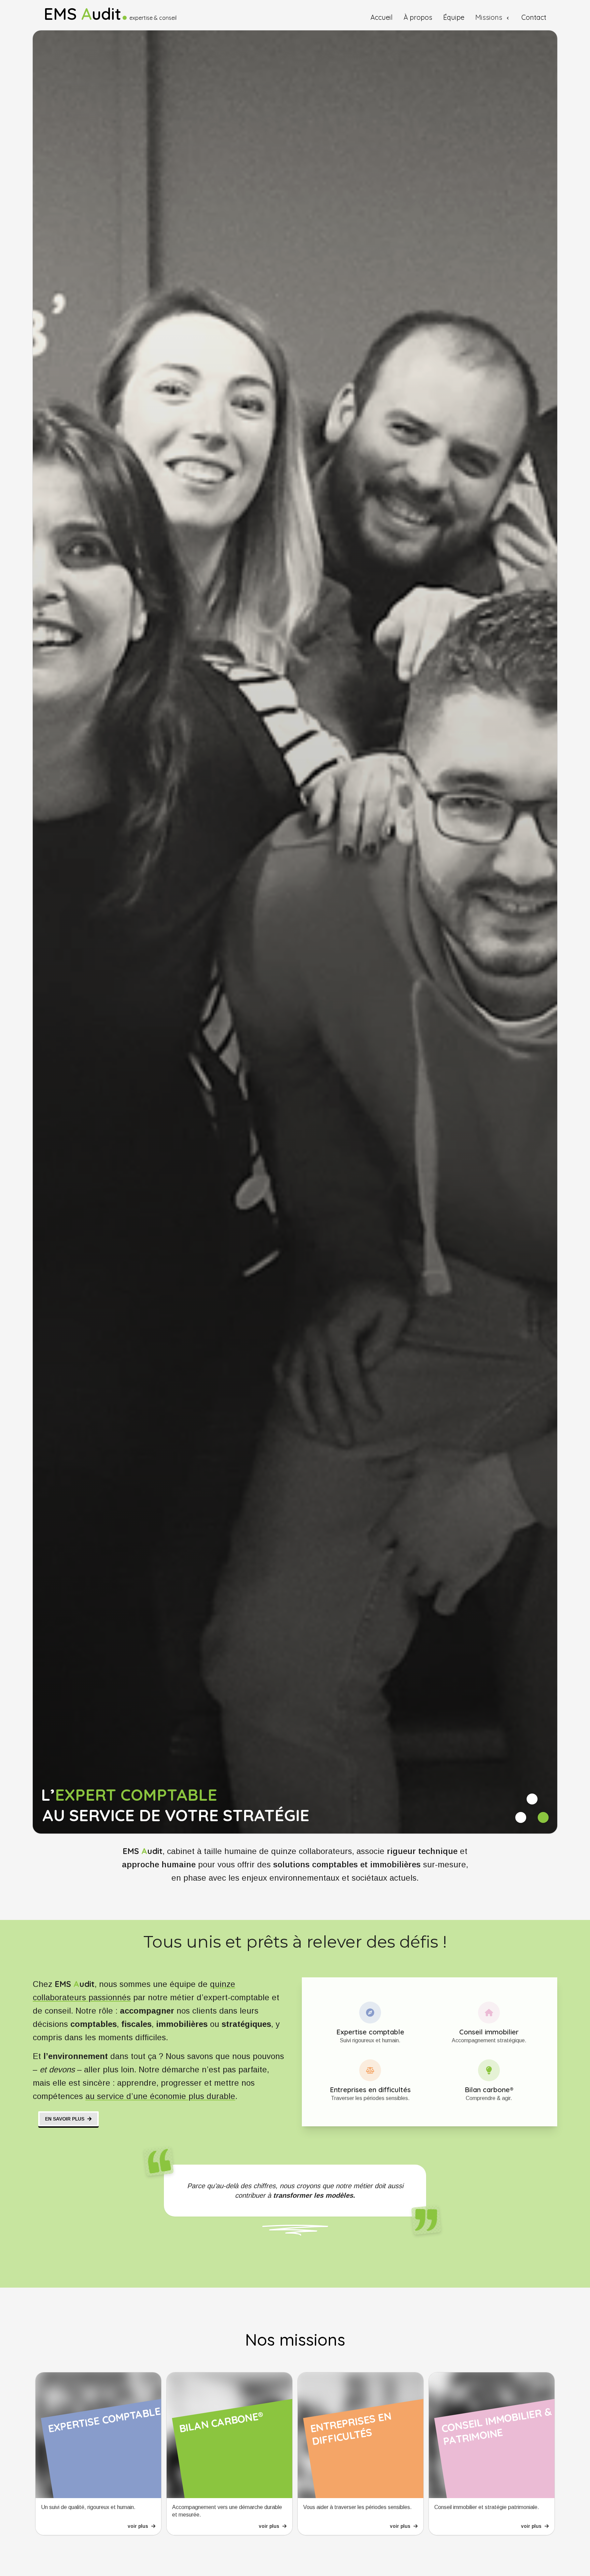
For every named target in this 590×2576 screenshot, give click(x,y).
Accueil (382, 18)
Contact (534, 18)
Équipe (454, 18)
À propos (418, 18)
